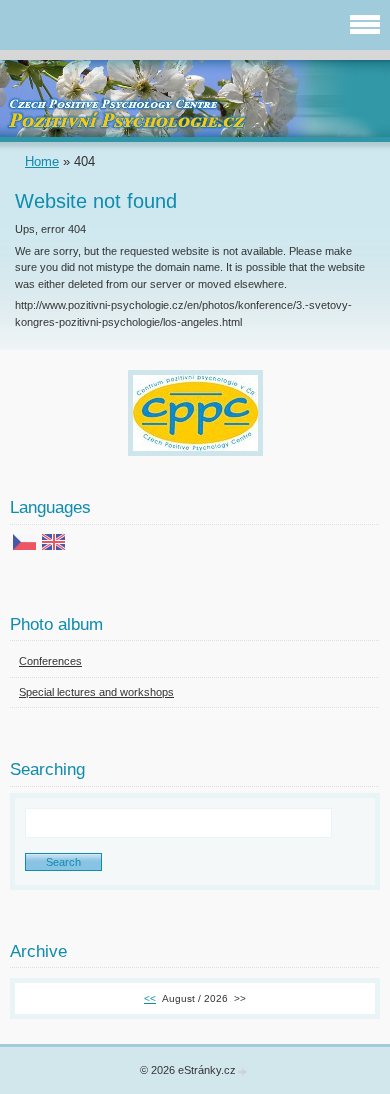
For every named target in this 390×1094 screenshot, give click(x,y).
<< (150, 998)
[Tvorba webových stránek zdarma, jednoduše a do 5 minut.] (243, 1071)
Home (42, 161)
